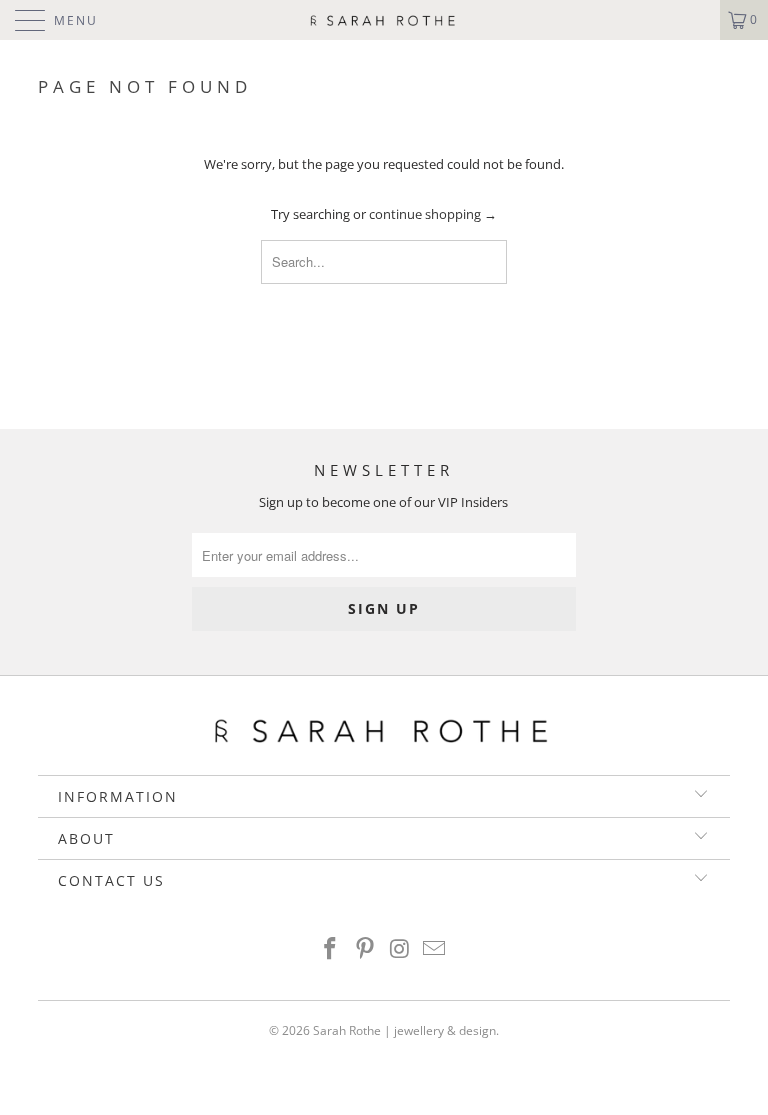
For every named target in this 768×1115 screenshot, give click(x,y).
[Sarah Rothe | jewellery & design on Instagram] (401, 949)
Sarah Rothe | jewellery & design (404, 1030)
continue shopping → (433, 214)
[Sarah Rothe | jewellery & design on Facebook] (331, 949)
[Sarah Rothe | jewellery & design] (384, 20)
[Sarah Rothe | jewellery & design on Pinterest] (366, 949)
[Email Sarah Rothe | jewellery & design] (435, 949)
